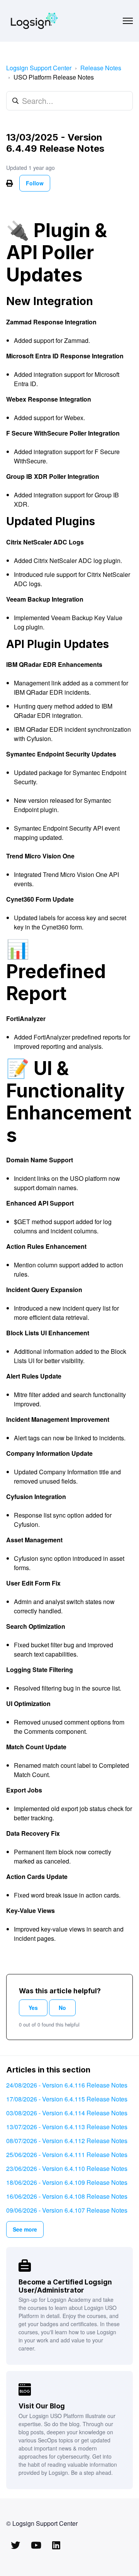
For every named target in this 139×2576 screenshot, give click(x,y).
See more (25, 2229)
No (62, 2008)
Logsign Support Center (39, 68)
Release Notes (101, 68)
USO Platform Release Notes (54, 77)
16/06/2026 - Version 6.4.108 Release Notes (67, 2196)
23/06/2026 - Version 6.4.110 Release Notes (67, 2168)
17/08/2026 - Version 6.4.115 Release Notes (67, 2099)
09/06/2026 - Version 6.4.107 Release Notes (67, 2210)
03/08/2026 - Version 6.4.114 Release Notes (67, 2113)
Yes (33, 2008)
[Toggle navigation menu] (128, 21)
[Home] (34, 21)
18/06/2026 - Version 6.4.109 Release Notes (67, 2182)
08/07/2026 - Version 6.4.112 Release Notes (67, 2141)
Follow (35, 183)
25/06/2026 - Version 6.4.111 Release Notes (67, 2155)
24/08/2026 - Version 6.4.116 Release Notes (67, 2085)
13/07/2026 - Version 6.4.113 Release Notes (67, 2127)
